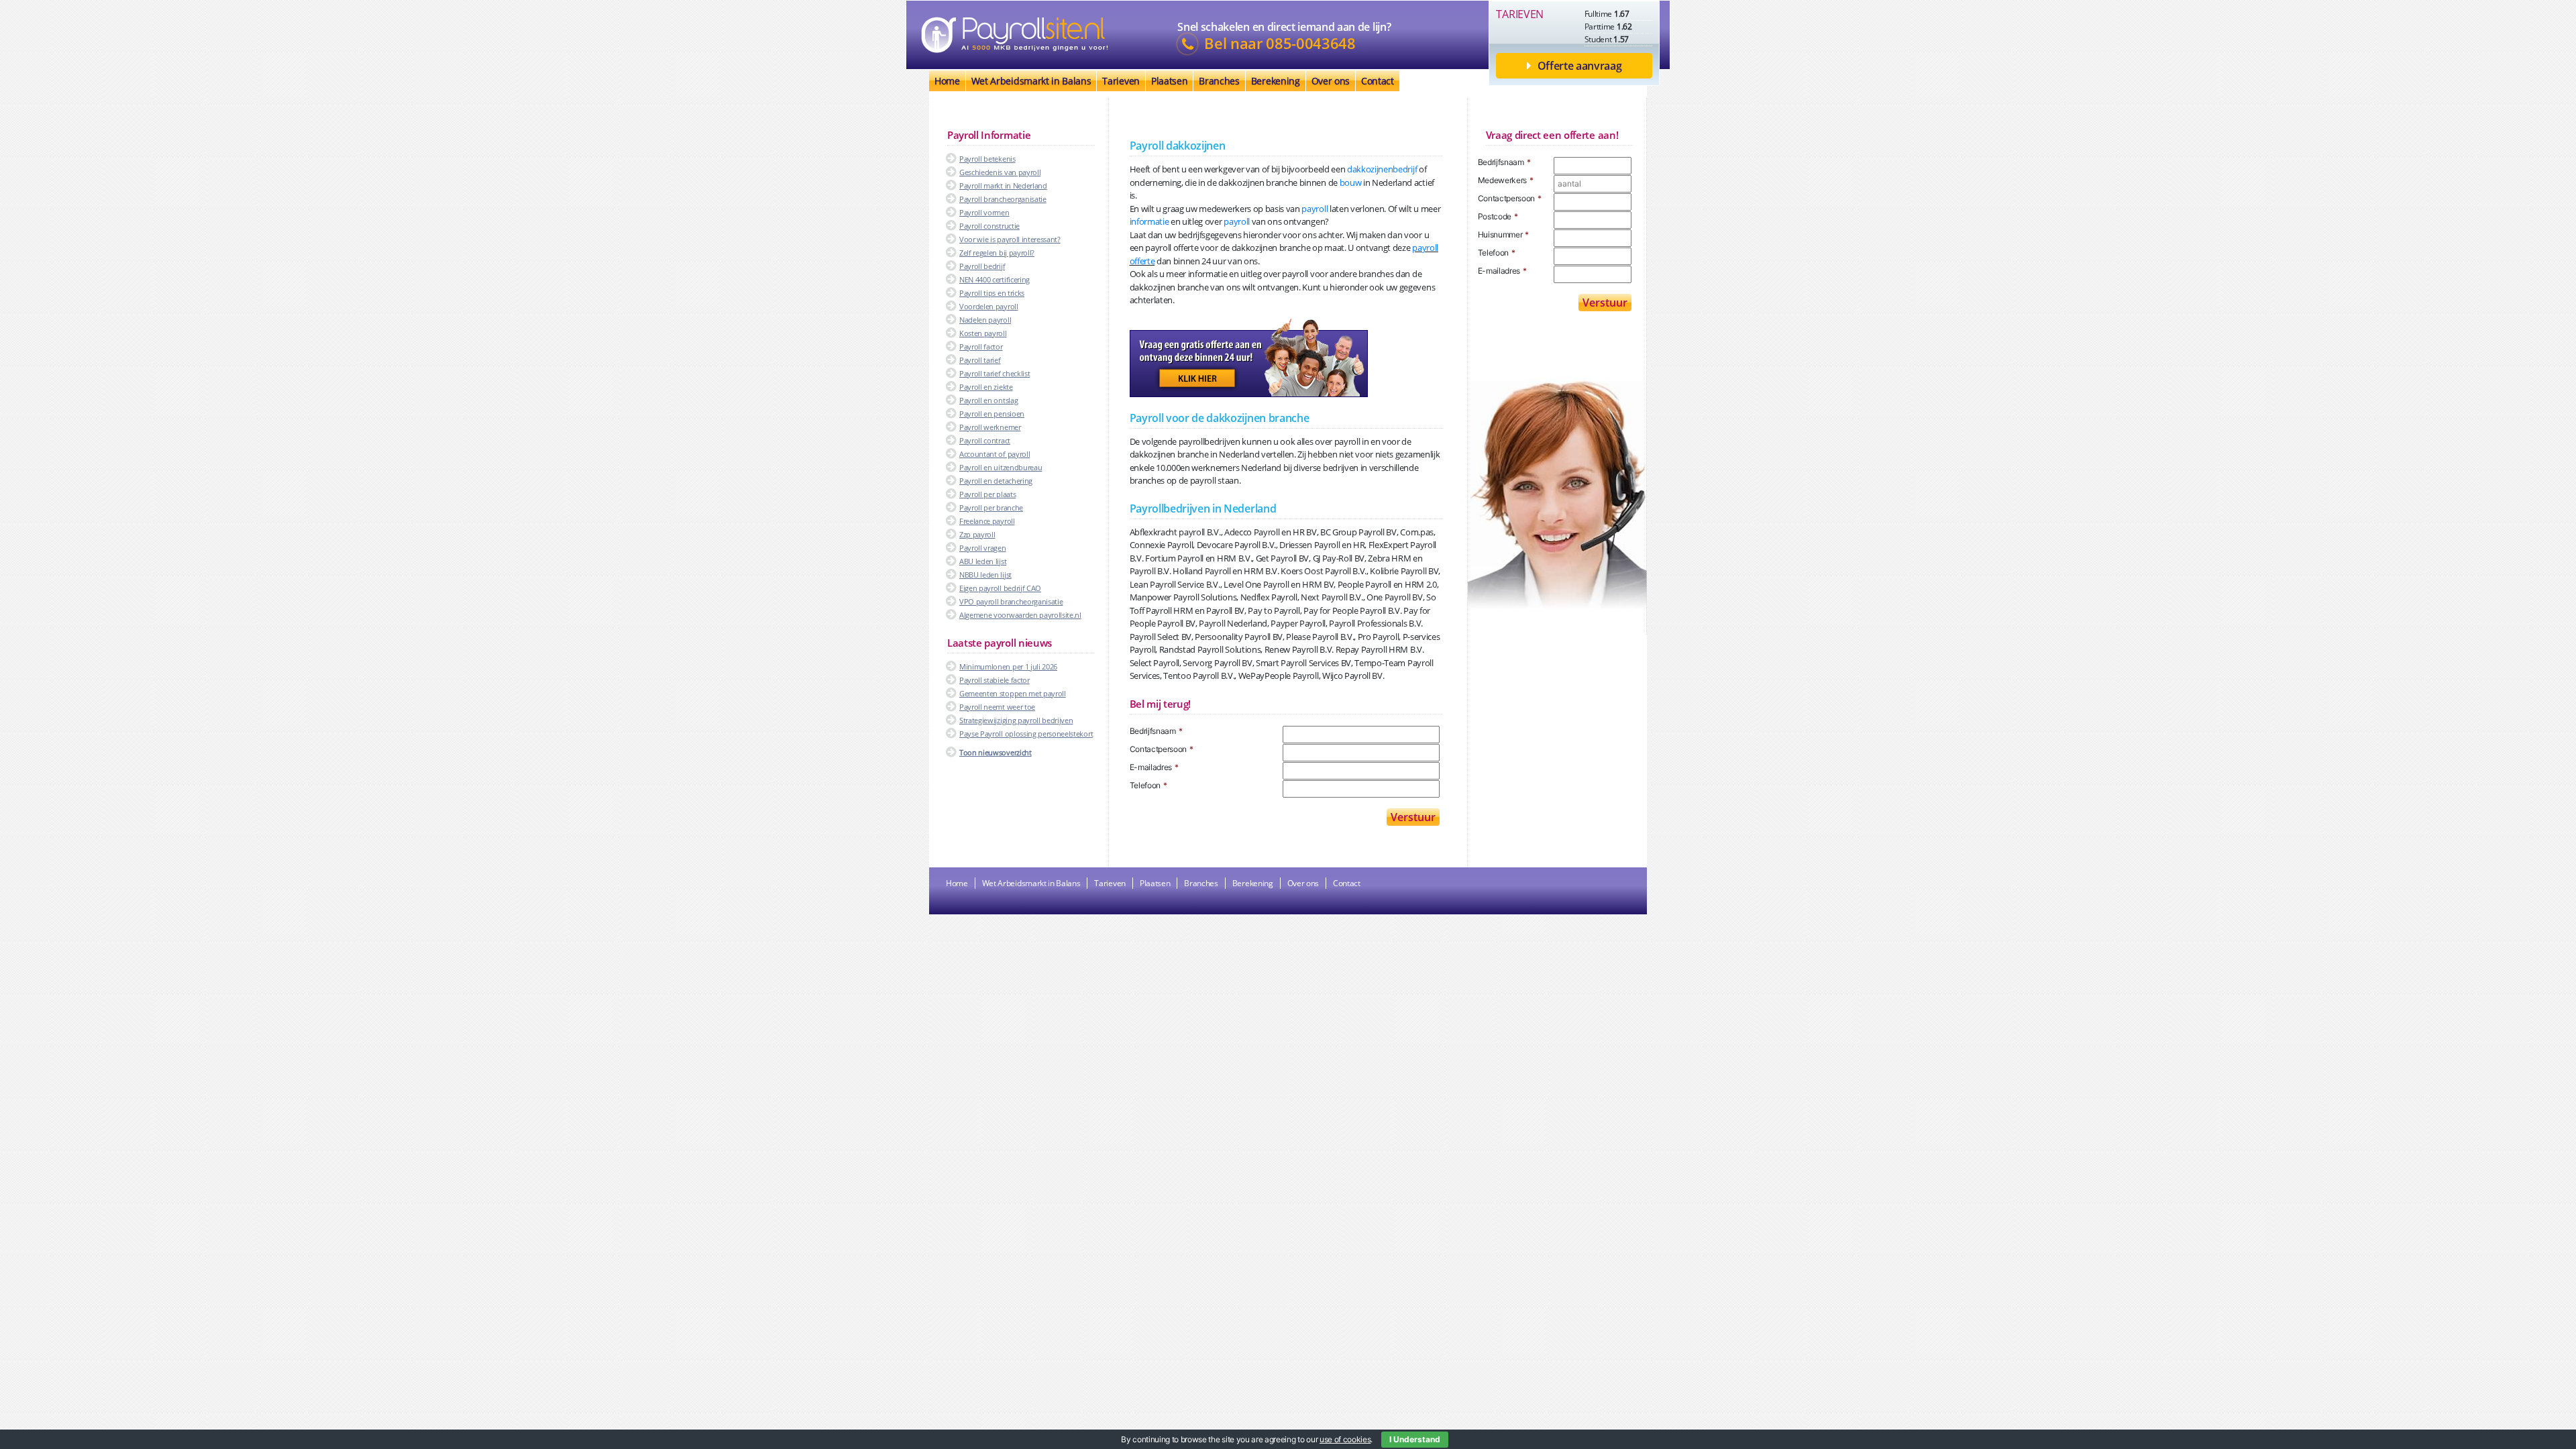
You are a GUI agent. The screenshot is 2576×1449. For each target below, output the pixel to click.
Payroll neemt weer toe (997, 707)
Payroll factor (981, 346)
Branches (1219, 81)
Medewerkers (1506, 180)
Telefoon (1148, 785)
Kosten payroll (983, 333)
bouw (1351, 182)
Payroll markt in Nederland (1003, 185)
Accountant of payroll (995, 454)
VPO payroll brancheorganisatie (1011, 601)
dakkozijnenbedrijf (1382, 169)
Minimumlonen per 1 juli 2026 (1008, 666)
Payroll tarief (980, 360)
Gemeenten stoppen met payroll (1013, 693)
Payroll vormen (984, 212)
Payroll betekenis (987, 159)
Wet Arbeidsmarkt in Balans (1031, 81)
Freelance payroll (987, 521)
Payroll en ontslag (988, 400)
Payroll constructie (989, 226)
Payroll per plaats (987, 494)
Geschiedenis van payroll (1000, 172)
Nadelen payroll (985, 320)
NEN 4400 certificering (995, 279)
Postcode (1498, 216)
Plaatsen (1169, 81)
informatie (1149, 221)
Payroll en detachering (996, 481)
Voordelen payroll (989, 306)
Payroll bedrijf (982, 266)
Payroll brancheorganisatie (1003, 199)
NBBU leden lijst (985, 575)
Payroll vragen (983, 548)
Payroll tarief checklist (995, 373)
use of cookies (1345, 1439)
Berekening (1276, 81)
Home (947, 81)
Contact (1378, 81)
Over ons (1331, 81)
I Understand (1415, 1439)
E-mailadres (1154, 767)
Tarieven (1121, 81)
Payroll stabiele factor (995, 680)
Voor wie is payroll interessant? (1010, 239)
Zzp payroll (977, 534)
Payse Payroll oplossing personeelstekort (1026, 734)
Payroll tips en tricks (992, 293)
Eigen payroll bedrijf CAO (1000, 588)
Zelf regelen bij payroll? (997, 253)
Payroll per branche (991, 507)
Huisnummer (1504, 234)
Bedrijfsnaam (1156, 731)
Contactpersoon (1162, 749)
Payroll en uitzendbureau (1001, 467)
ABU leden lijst (983, 561)
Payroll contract (985, 440)
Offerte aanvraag (1580, 66)
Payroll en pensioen (992, 414)
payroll (1314, 209)
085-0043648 (1310, 44)
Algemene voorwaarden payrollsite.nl (1020, 615)
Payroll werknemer (990, 427)
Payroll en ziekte (986, 387)
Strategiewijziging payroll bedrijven (1016, 720)
